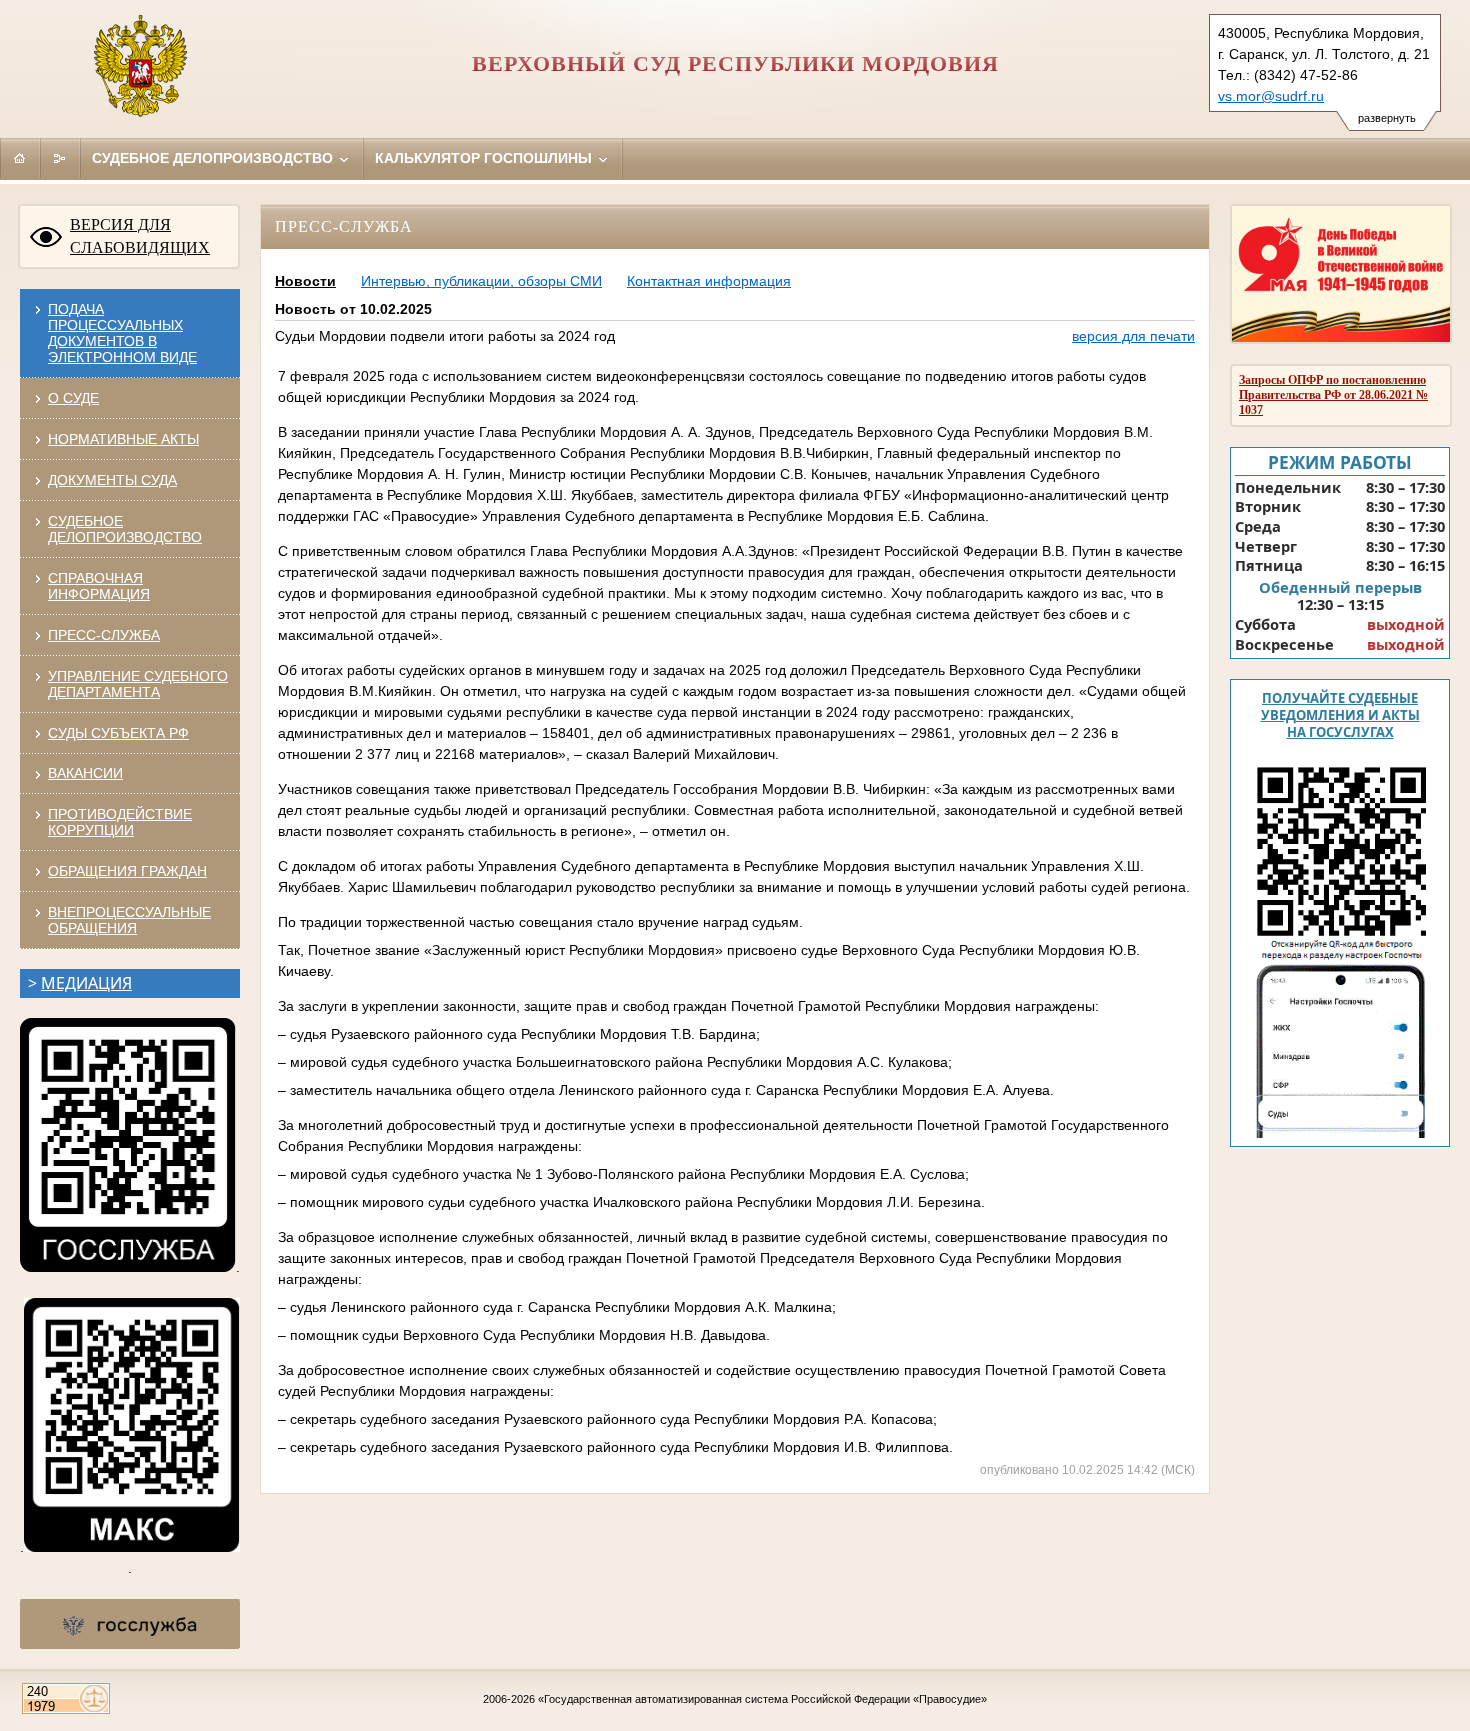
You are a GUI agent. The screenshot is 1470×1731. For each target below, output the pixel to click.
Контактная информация (709, 281)
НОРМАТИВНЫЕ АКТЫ (123, 439)
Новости (305, 281)
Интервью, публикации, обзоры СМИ (481, 281)
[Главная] (20, 158)
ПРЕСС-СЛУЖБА (104, 635)
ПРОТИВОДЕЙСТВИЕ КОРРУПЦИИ (120, 822)
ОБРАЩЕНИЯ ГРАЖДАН (127, 871)
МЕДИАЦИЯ (86, 983)
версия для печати (1133, 336)
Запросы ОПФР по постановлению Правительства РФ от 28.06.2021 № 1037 (1333, 395)
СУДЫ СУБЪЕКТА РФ (118, 733)
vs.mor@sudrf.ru (1271, 96)
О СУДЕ (73, 398)
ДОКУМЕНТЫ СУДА (112, 480)
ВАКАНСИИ (85, 773)
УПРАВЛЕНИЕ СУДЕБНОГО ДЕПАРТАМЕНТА (138, 684)
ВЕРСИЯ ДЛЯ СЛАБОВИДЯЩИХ (140, 236)
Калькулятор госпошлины (485, 158)
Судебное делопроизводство (214, 158)
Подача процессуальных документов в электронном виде (122, 333)
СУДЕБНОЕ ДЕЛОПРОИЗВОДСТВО (125, 529)
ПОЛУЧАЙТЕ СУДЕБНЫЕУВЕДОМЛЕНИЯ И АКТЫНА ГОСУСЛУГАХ (1340, 715)
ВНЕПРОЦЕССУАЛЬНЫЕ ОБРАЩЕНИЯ (129, 920)
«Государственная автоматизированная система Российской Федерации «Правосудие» (762, 1699)
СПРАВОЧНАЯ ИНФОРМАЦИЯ (99, 586)
